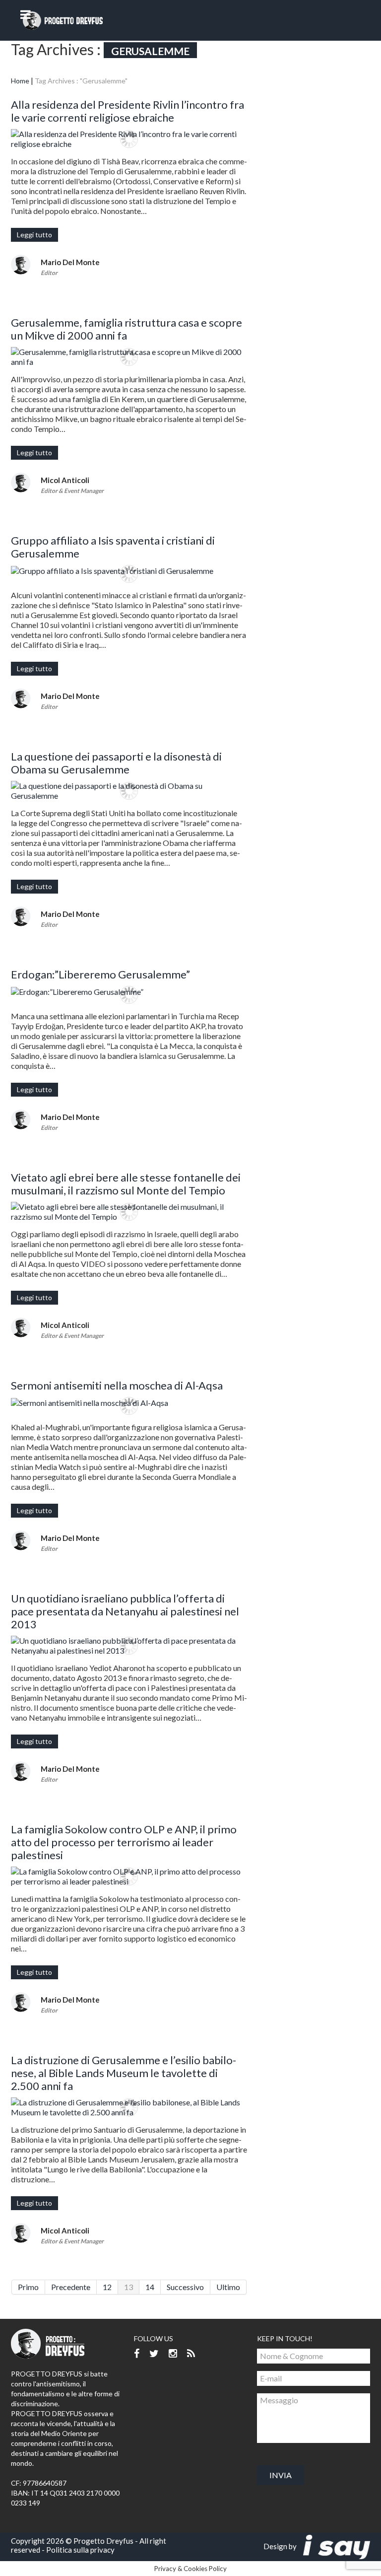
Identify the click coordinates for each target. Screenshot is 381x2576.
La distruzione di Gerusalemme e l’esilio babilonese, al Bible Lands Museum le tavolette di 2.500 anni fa (124, 2073)
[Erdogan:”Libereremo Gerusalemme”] (129, 991)
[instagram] (173, 2354)
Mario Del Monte (70, 262)
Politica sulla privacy (80, 2550)
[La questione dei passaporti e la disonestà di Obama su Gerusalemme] (129, 791)
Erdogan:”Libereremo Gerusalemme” (100, 974)
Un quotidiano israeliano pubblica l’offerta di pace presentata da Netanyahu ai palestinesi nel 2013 (125, 1611)
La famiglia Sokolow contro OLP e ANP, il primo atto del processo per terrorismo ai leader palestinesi (124, 1842)
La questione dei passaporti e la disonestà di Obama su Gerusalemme (116, 763)
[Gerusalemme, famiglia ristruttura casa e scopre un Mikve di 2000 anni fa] (129, 357)
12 (107, 2287)
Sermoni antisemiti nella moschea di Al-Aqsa (117, 1385)
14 (150, 2287)
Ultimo (228, 2287)
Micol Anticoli (65, 480)
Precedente (71, 2287)
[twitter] (154, 2354)
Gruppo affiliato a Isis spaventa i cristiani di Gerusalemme (113, 547)
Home (20, 81)
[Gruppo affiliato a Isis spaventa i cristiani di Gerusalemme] (129, 570)
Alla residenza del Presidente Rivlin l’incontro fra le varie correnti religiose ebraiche (127, 111)
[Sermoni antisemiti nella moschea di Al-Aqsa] (129, 1402)
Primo (28, 2287)
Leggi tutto (34, 235)
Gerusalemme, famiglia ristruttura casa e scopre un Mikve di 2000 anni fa (127, 329)
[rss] (191, 2354)
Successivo (185, 2287)
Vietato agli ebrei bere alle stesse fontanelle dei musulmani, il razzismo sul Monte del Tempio (126, 1184)
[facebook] (137, 2354)
